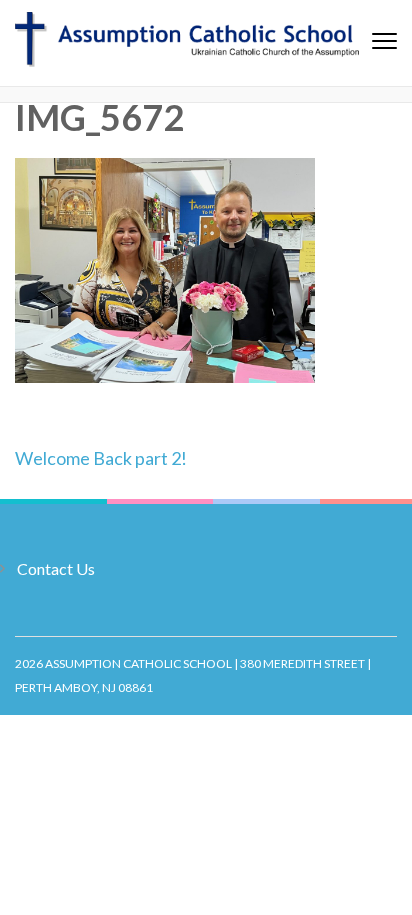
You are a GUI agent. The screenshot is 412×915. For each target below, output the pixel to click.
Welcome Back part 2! (101, 458)
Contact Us (56, 568)
